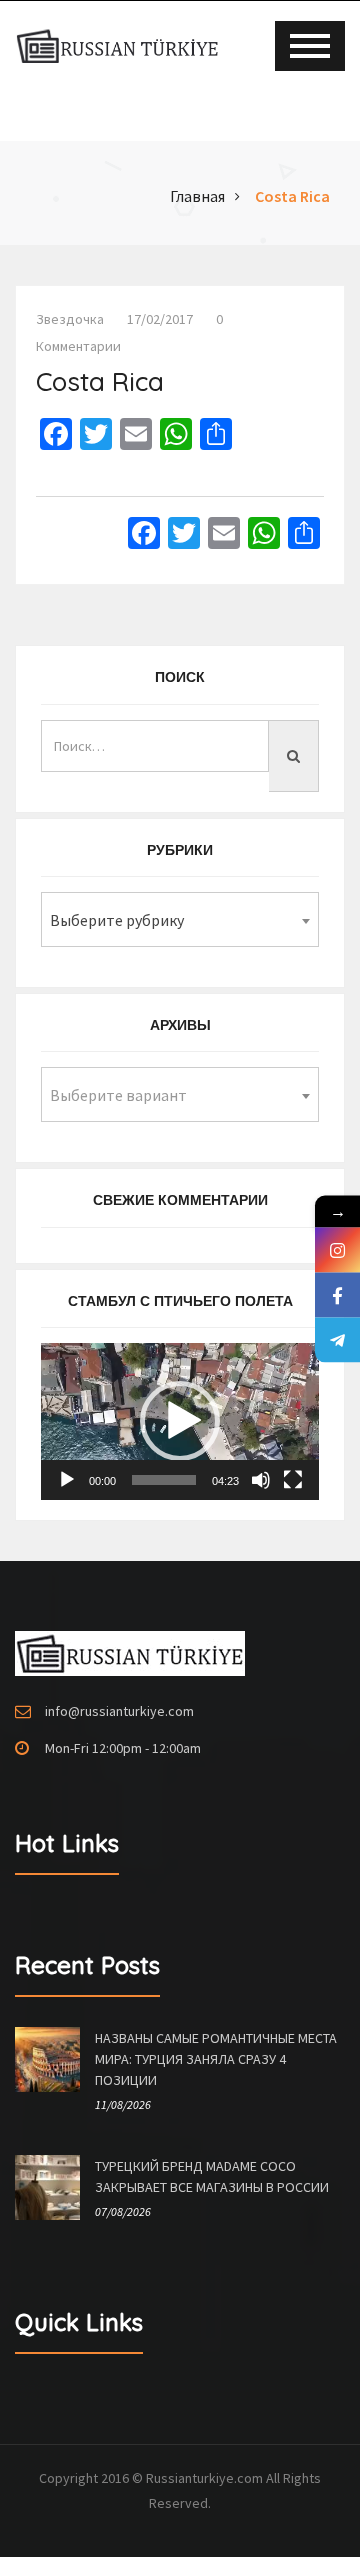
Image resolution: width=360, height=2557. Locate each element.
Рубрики (180, 850)
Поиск (180, 677)
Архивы (180, 1025)
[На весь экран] (293, 1480)
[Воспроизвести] (67, 1480)
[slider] (164, 1480)
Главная (197, 196)
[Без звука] (261, 1480)
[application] (180, 1421)
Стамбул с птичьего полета (180, 1301)
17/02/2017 (160, 319)
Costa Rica (292, 196)
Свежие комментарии (180, 1200)
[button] (180, 1421)
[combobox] (180, 919)
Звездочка (70, 319)
